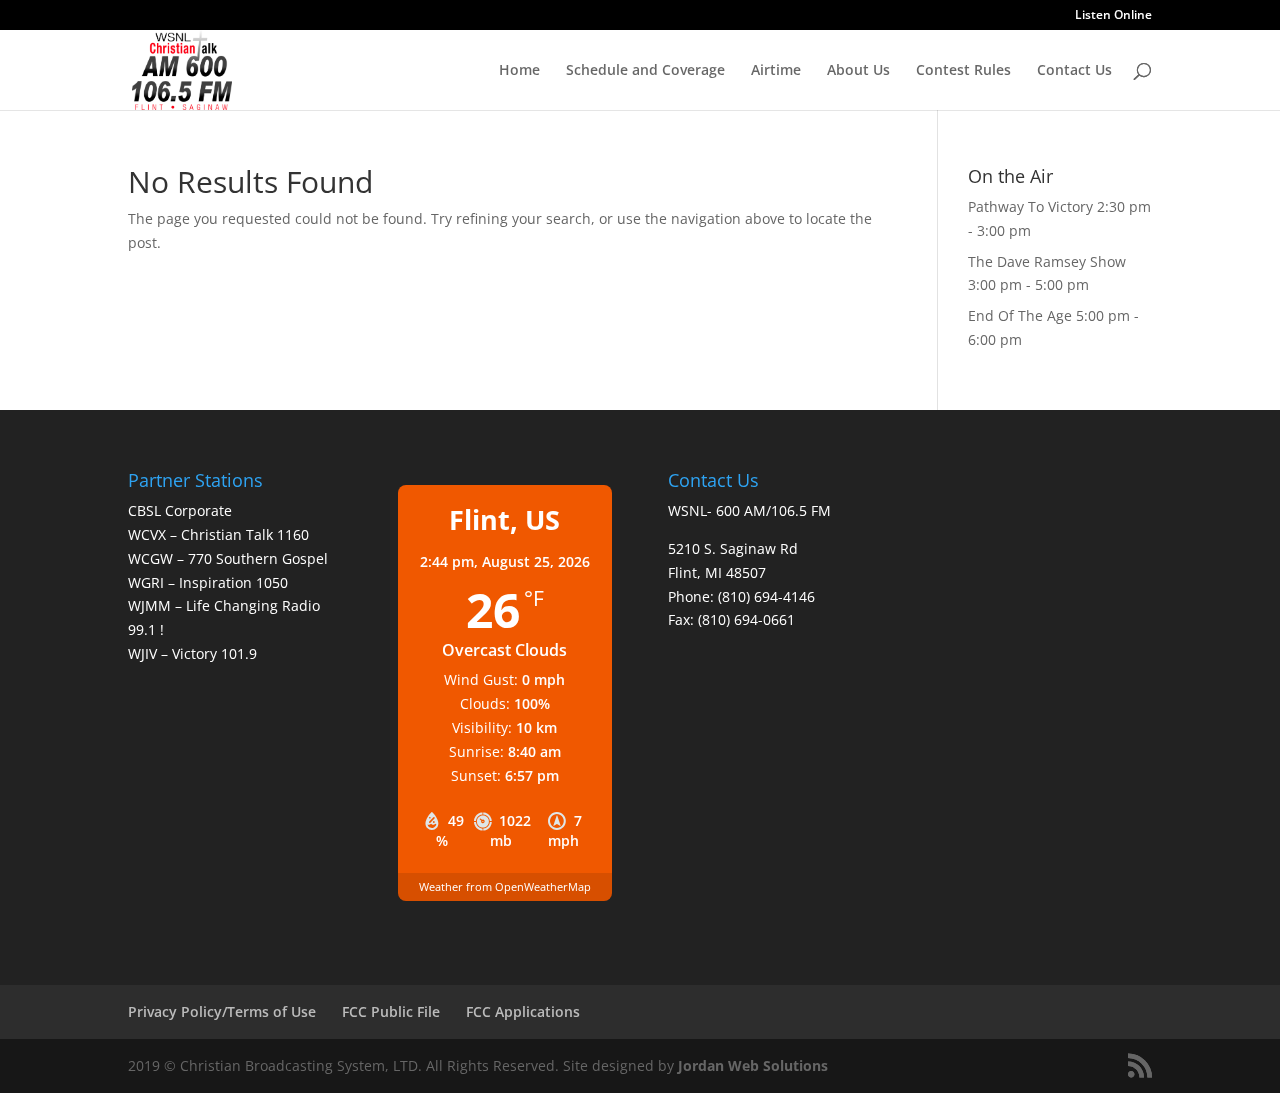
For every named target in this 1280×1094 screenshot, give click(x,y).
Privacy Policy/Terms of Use (222, 1011)
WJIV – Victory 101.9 (192, 653)
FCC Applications (523, 1011)
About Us (858, 71)
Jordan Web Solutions (753, 1065)
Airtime (776, 71)
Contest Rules (963, 71)
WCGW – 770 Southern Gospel (228, 558)
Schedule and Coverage (645, 71)
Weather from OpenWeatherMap (505, 886)
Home (519, 71)
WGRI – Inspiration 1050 (208, 582)
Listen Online (1113, 16)
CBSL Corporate (180, 510)
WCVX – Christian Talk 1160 (218, 534)
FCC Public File (391, 1011)
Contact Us (1074, 71)
